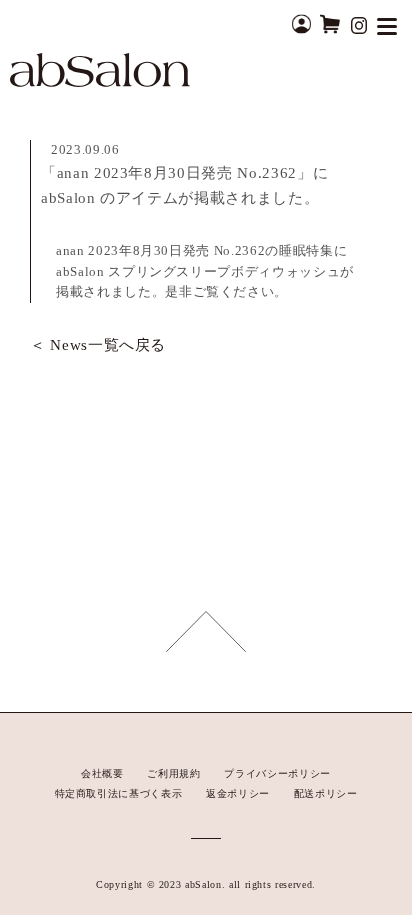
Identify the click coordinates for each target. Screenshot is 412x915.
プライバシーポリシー (277, 773)
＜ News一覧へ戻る (98, 345)
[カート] (330, 23)
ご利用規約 (173, 773)
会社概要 (102, 773)
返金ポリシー (238, 793)
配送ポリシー (326, 793)
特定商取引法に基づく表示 (119, 793)
